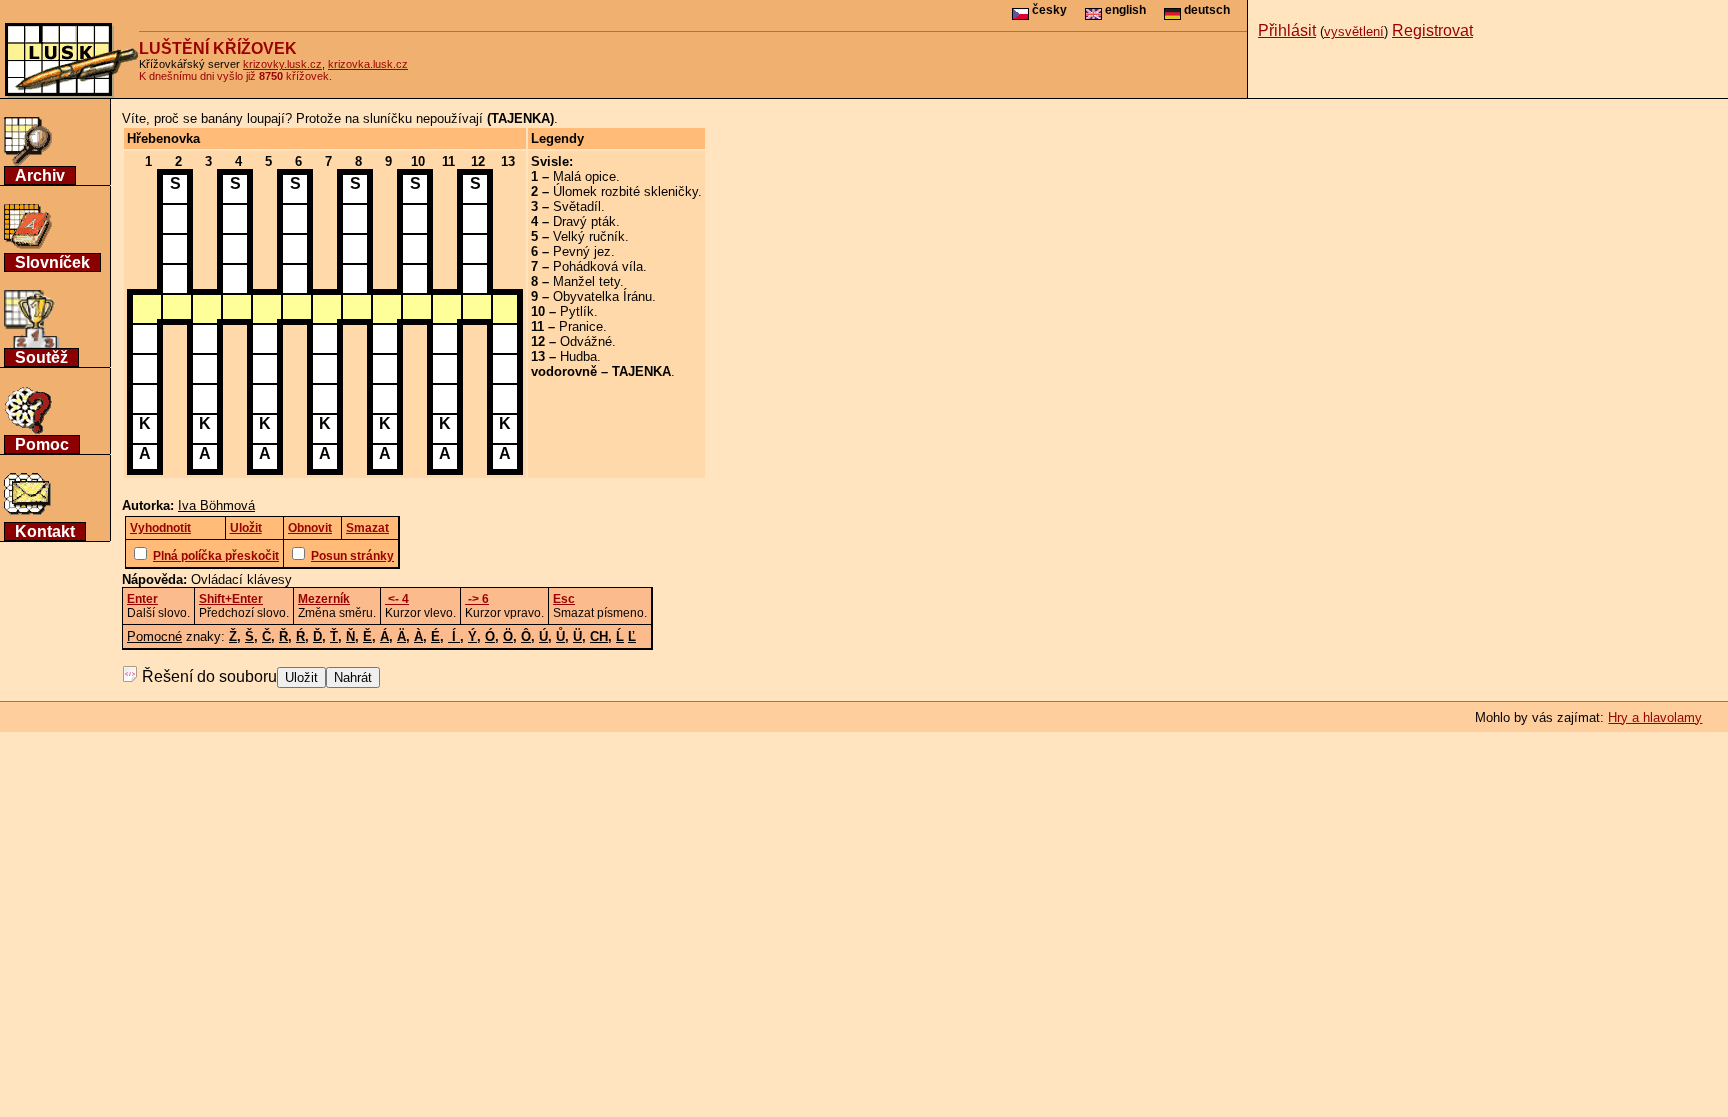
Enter (142, 599)
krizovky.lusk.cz (282, 64)
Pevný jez (582, 251)
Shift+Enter (231, 599)
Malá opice (584, 176)
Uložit (301, 677)
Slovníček (52, 262)
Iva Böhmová (216, 505)
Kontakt (45, 531)
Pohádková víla (598, 266)
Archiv (40, 175)
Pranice (581, 326)
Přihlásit (1287, 30)
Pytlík (577, 311)
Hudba (578, 356)
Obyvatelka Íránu (602, 296)
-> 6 (477, 599)
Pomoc (42, 444)
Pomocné (154, 636)
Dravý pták (584, 221)
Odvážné (586, 341)
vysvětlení (1354, 31)
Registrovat (1432, 30)
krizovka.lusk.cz (368, 64)
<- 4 (397, 599)
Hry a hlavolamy (1655, 717)
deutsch (1205, 10)
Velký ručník (589, 236)
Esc (564, 599)
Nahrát (353, 677)
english (1124, 10)
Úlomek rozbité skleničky (625, 191)
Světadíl (577, 206)
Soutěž (41, 357)
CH (599, 636)
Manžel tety (586, 281)
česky (1048, 10)
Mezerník (324, 599)
